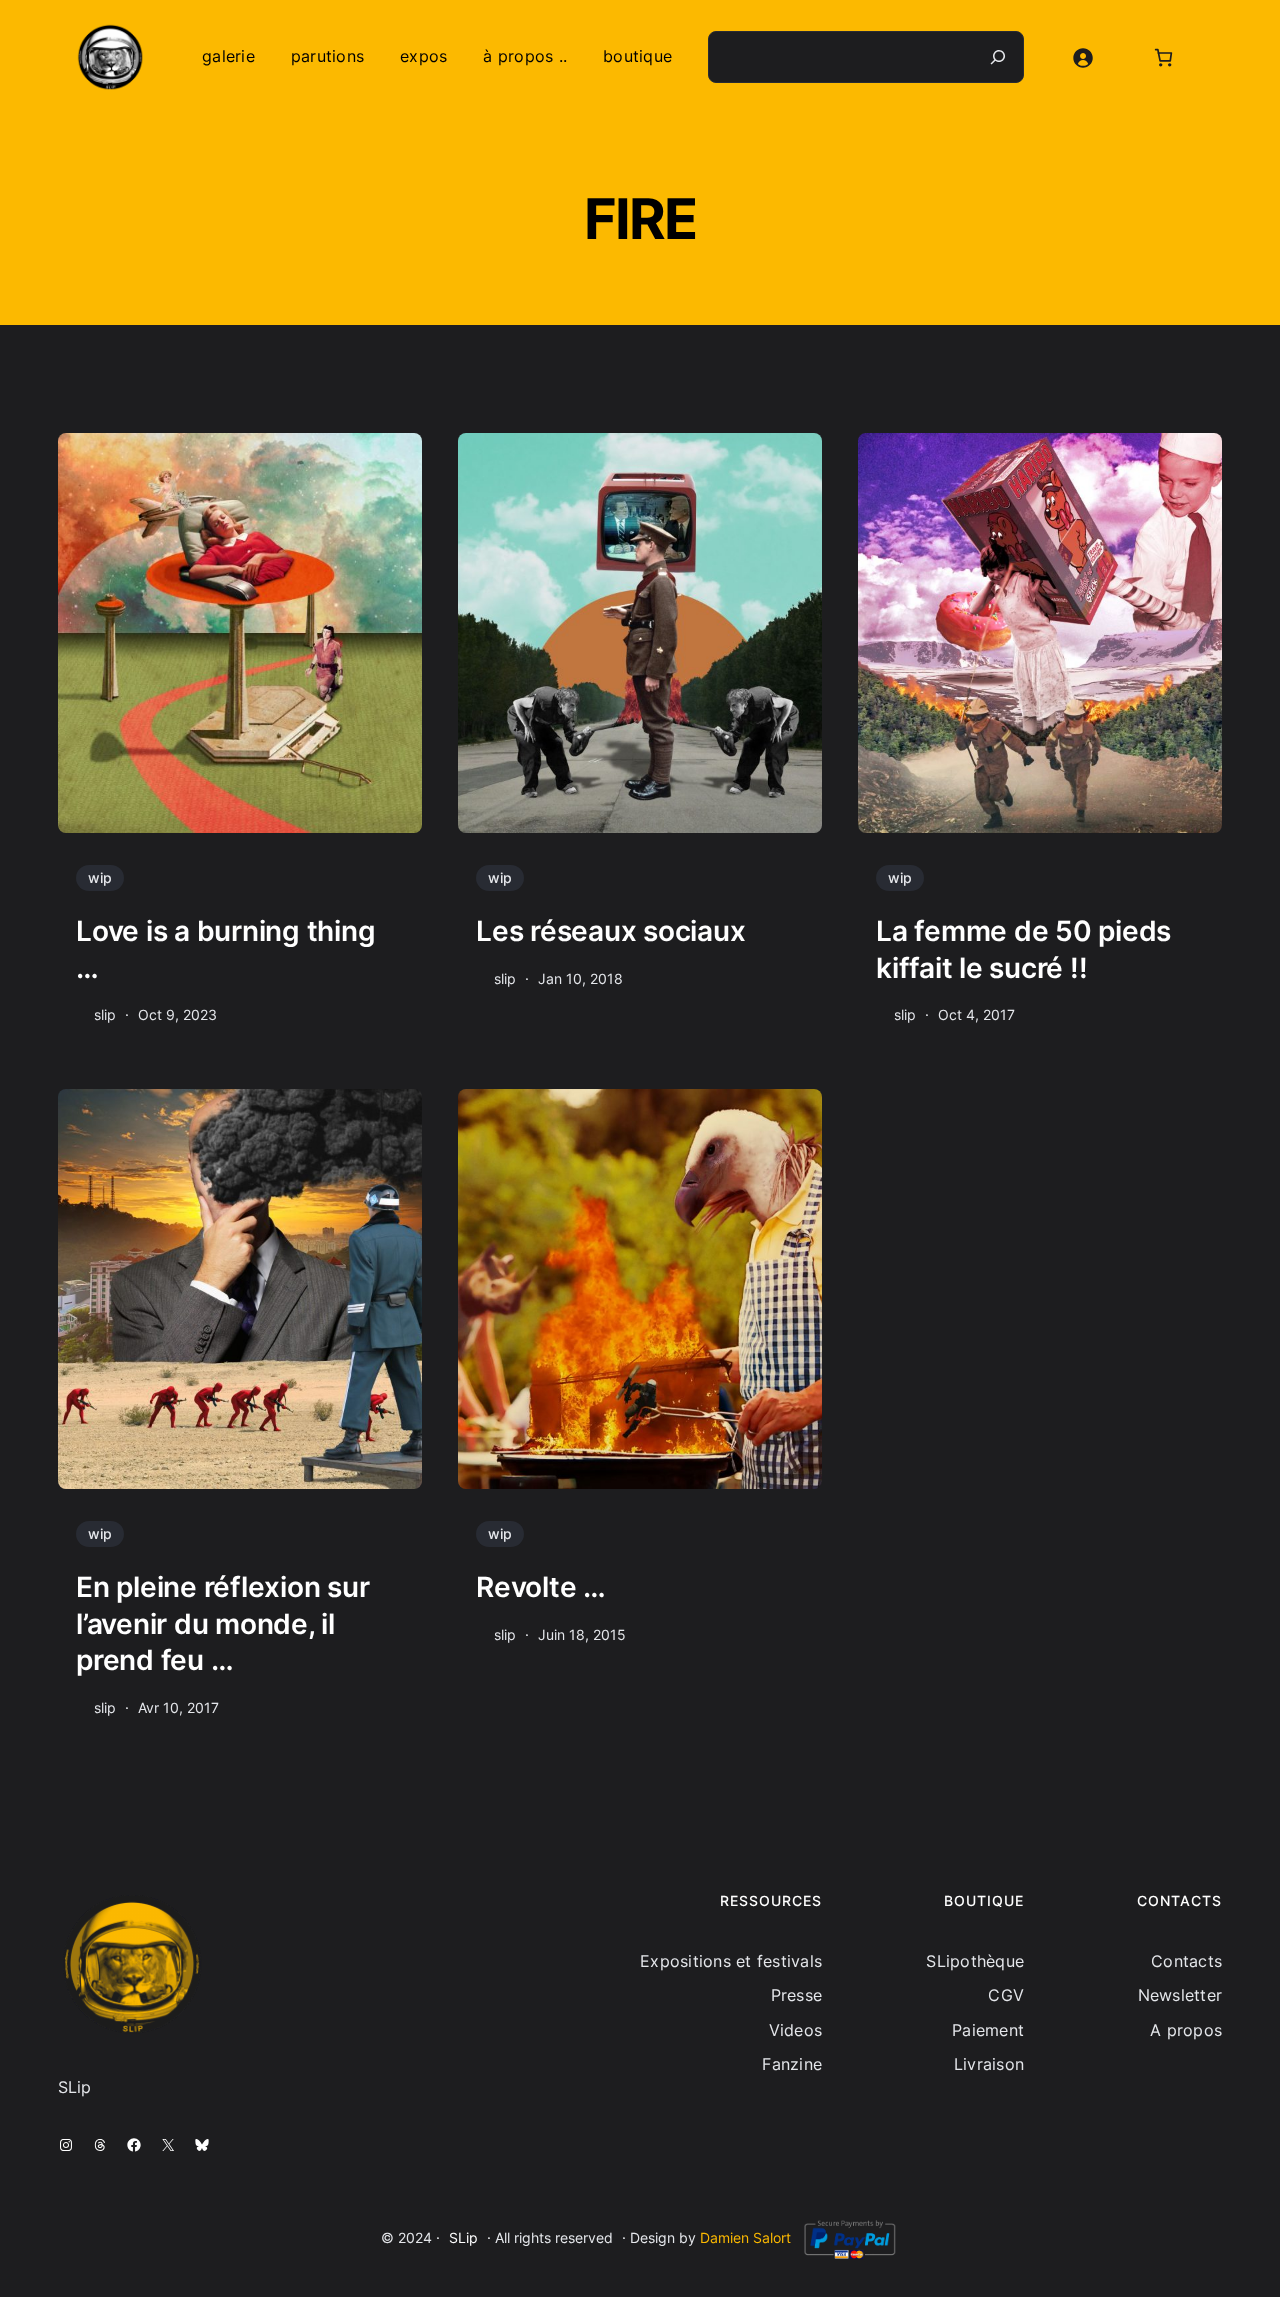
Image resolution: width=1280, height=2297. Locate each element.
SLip (463, 2237)
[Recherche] (998, 57)
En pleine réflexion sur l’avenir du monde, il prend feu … (222, 1623)
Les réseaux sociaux (610, 931)
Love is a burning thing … (229, 949)
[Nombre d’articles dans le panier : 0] (1163, 57)
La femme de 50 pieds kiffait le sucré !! (1023, 949)
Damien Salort (745, 2237)
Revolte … (541, 1587)
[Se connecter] (1082, 57)
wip (100, 877)
